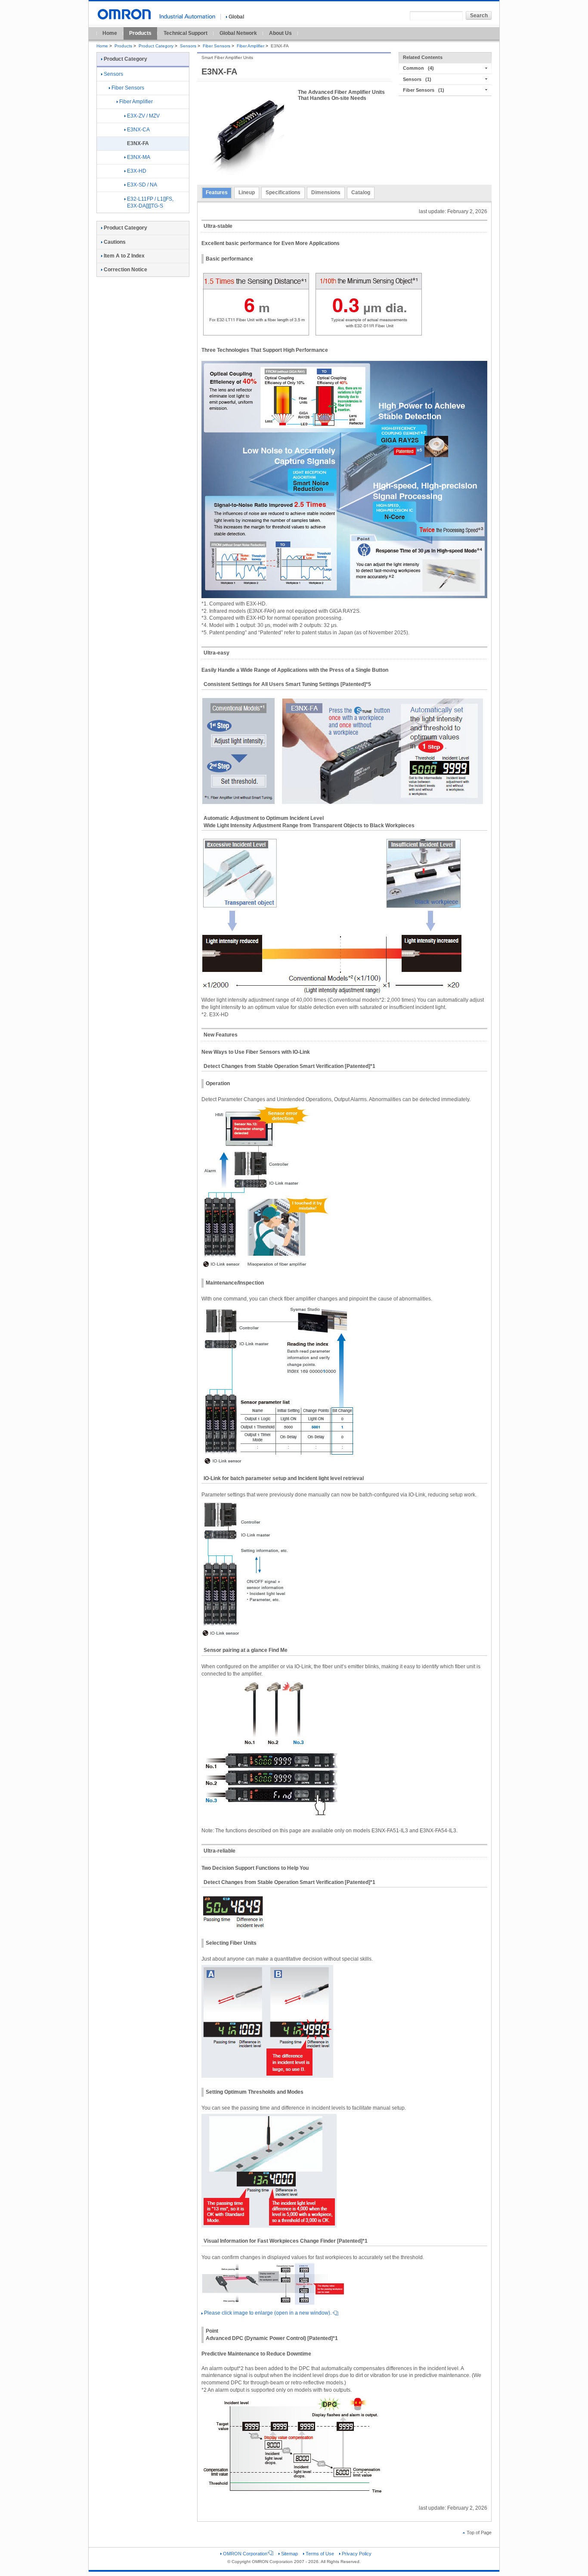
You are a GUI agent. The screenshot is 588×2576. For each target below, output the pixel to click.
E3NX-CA (138, 130)
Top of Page (479, 2533)
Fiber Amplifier (251, 46)
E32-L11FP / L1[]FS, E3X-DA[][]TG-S (150, 203)
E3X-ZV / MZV (143, 116)
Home (110, 33)
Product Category (156, 46)
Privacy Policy (357, 2554)
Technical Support (186, 33)
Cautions (115, 242)
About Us (280, 33)
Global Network (238, 33)
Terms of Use (320, 2554)
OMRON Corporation (245, 2554)
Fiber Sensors (217, 46)
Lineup (247, 192)
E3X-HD (137, 171)
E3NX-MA (139, 157)
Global (236, 17)
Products (140, 33)
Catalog (361, 192)
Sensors (188, 46)
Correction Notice (125, 270)
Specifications (283, 192)
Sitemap (289, 2554)
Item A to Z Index (124, 256)
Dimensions (326, 192)
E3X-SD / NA (142, 185)
